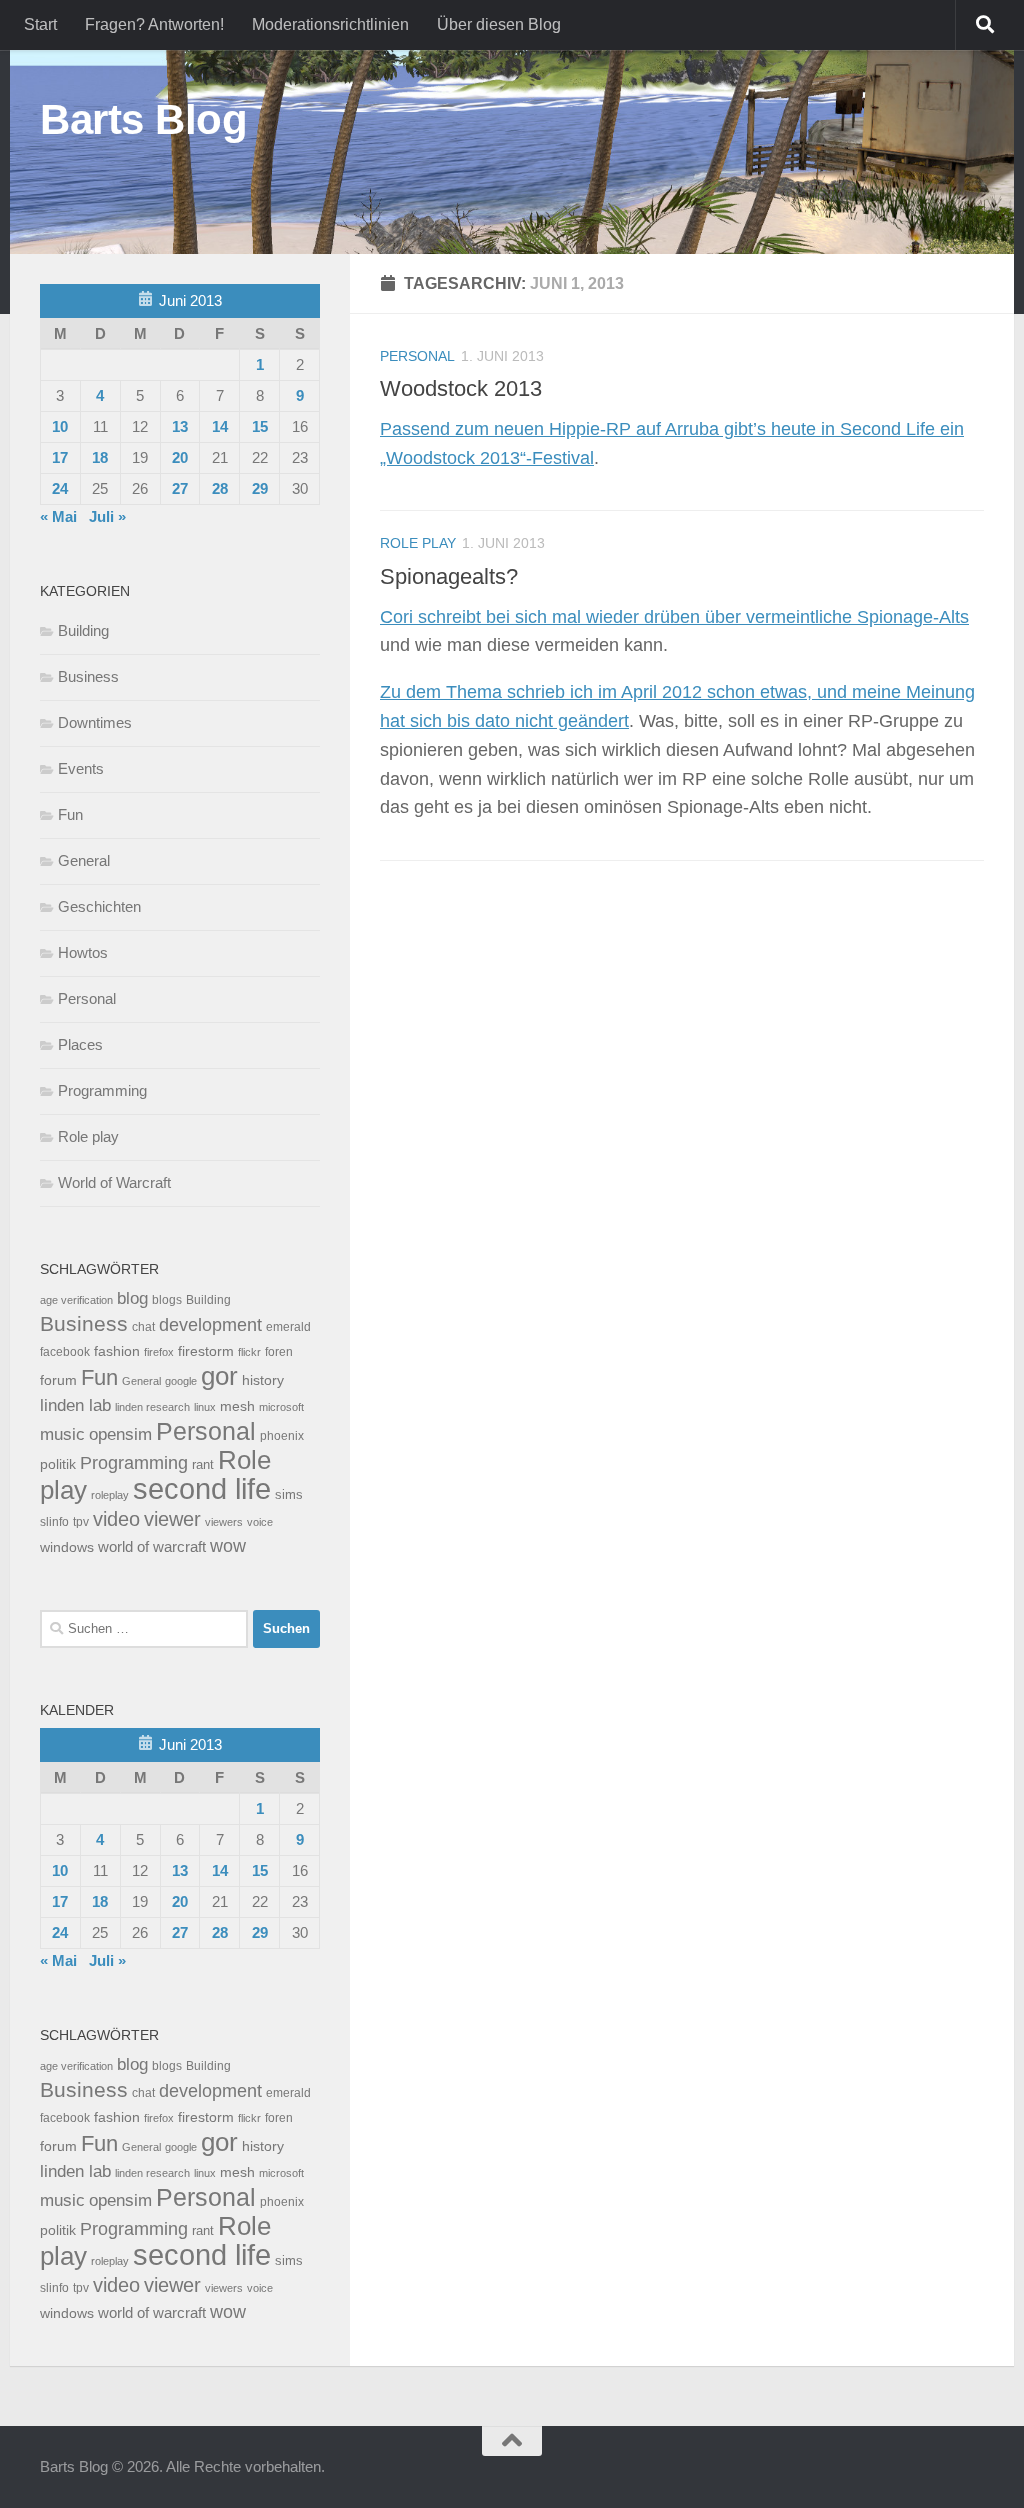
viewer (172, 1519)
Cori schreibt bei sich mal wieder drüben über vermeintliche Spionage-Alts (674, 617)
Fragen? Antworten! (154, 24)
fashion (117, 1351)
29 (260, 488)
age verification (76, 1300)
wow (228, 1546)
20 (180, 457)
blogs (167, 1300)
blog (132, 1298)
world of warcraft (152, 1546)
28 (220, 488)
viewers (224, 1522)
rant (203, 1465)
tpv (81, 1522)
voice (260, 1522)
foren (279, 1352)
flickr (249, 1352)
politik (58, 1464)
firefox (159, 1352)
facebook (65, 1352)
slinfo (54, 1522)
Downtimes (95, 722)
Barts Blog (143, 119)
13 (180, 426)
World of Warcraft (114, 1182)
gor (219, 1376)
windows (67, 1547)
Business (88, 676)
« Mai (58, 516)
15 (260, 426)
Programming (102, 1090)
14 (220, 426)
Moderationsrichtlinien (330, 24)
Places (80, 1044)
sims (289, 1495)
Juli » (107, 516)
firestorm (206, 1351)
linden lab (75, 1405)
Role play (418, 543)
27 (180, 488)
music (62, 1434)
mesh (237, 1406)
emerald (288, 1327)
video (116, 1519)
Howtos (83, 952)
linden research (152, 1407)
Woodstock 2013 (461, 388)
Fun (70, 814)
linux (205, 1407)
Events (81, 768)
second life (202, 1488)
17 (60, 457)
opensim (120, 1434)
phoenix (282, 1436)
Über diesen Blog (499, 24)
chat (143, 1327)
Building (83, 630)
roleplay (110, 1495)
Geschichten (99, 906)
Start (40, 24)
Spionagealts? (449, 576)
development (210, 1324)
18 (100, 457)
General (84, 860)
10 (60, 426)
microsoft (281, 1407)
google (181, 1381)
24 (60, 488)
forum (58, 1380)
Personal (417, 356)
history (263, 1380)
